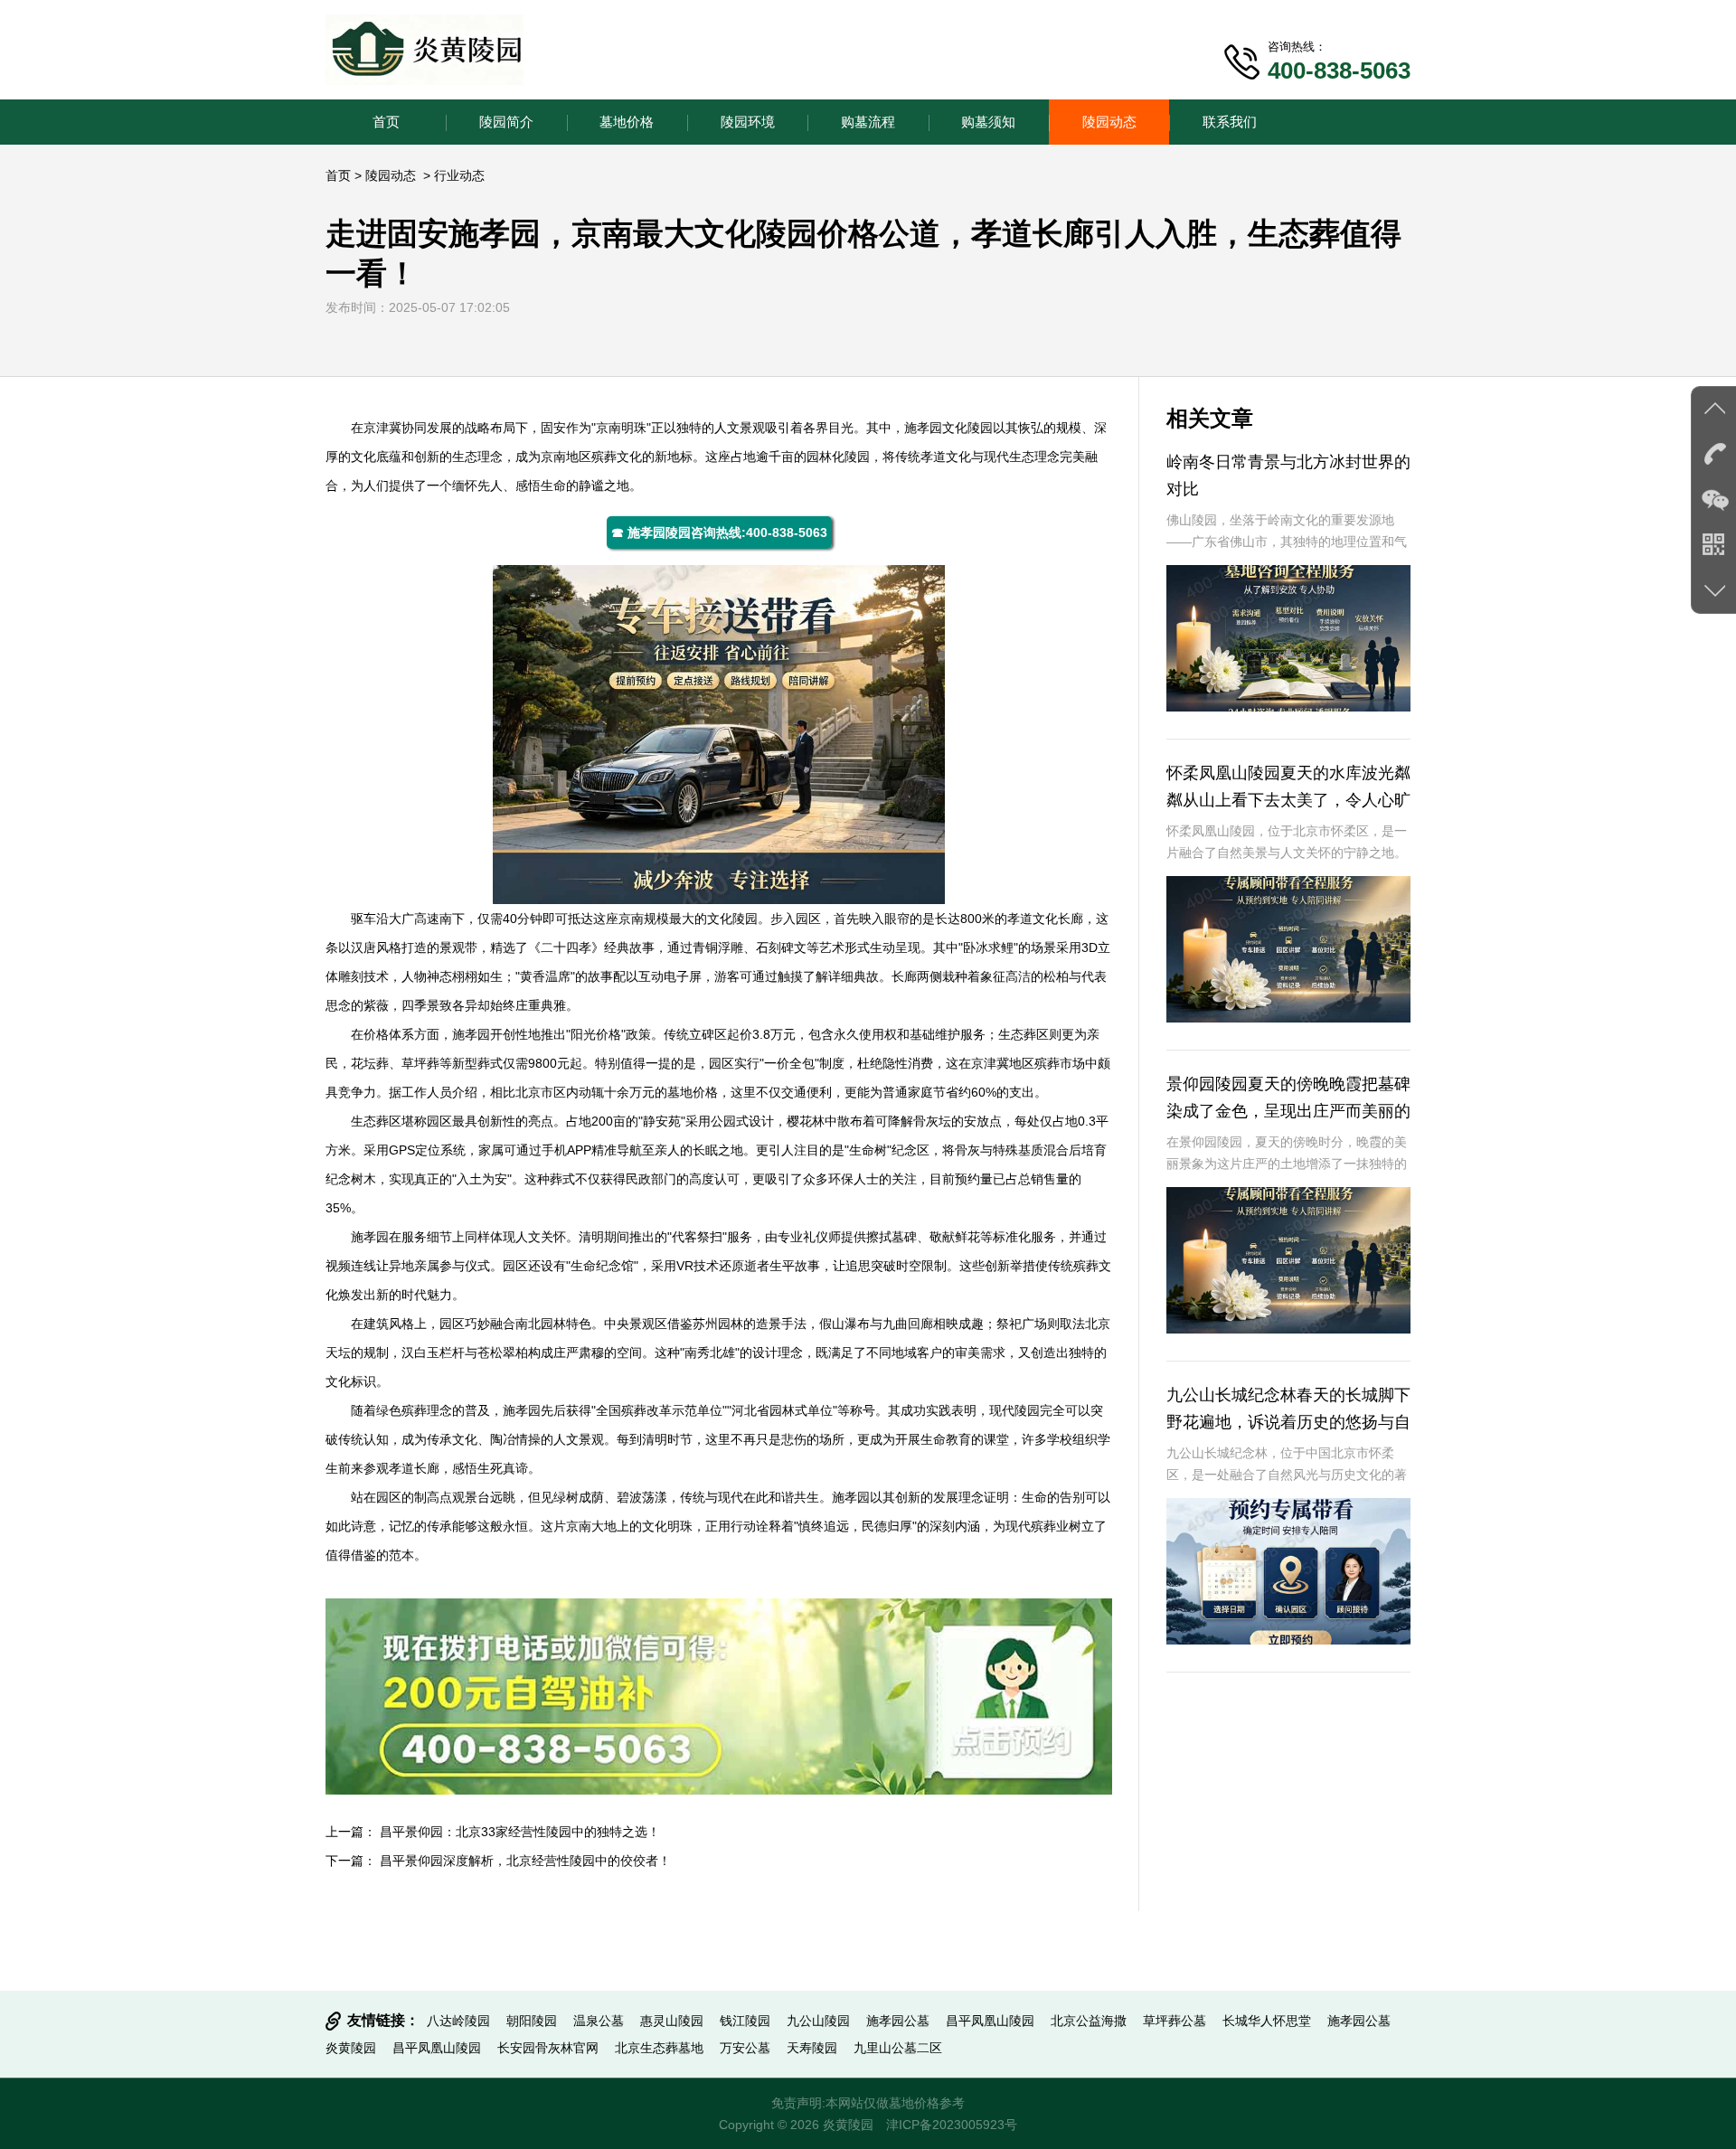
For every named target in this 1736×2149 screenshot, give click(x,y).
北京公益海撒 (1089, 2021)
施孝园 (923, 428)
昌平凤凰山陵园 (990, 2021)
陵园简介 (506, 122)
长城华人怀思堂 (1267, 2021)
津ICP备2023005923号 (952, 2125)
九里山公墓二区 (898, 2048)
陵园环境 (748, 122)
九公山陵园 (818, 2021)
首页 (386, 122)
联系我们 (1230, 122)
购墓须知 (988, 122)
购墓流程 (868, 122)
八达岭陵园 (458, 2021)
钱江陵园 (745, 2021)
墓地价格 (627, 122)
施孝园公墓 (898, 2021)
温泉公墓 (599, 2021)
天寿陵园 (812, 2048)
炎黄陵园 (351, 2048)
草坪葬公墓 (1175, 2021)
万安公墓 (745, 2048)
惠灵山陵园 (672, 2021)
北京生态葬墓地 (659, 2048)
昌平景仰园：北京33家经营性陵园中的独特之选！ (520, 1832)
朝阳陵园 (532, 2021)
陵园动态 (1109, 122)
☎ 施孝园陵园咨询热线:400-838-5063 (719, 533)
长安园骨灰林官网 (548, 2048)
